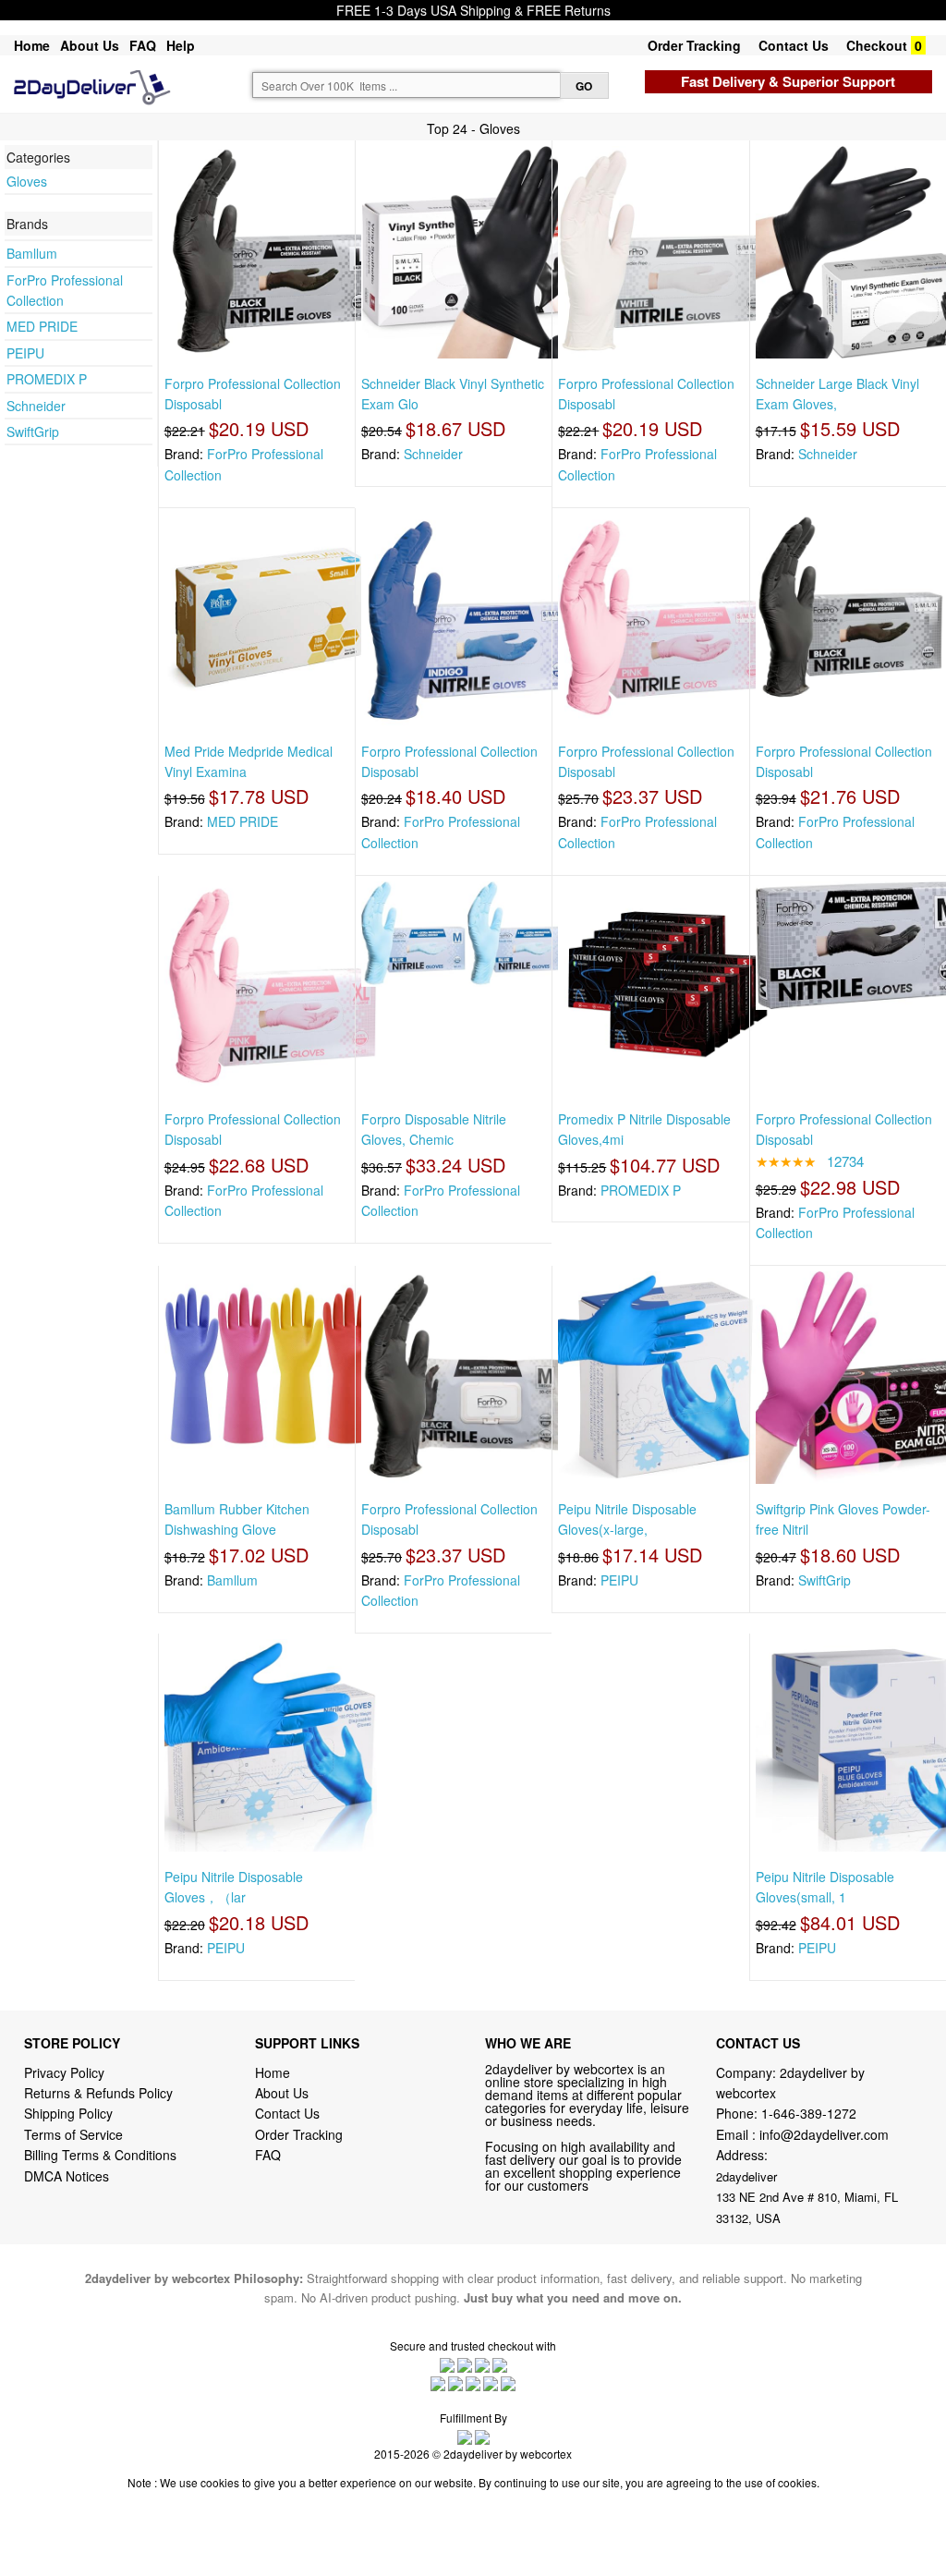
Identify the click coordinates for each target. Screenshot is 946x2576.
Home (32, 45)
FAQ (143, 45)
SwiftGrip (33, 431)
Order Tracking (694, 45)
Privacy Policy (64, 2072)
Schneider (36, 406)
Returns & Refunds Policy (98, 2093)
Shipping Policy (70, 2113)
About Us (90, 45)
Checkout (877, 45)
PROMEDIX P (47, 379)
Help (181, 45)
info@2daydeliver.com (824, 2134)
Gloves (27, 181)
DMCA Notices (67, 2176)
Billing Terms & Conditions (100, 2155)
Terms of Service (73, 2134)
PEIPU (25, 353)
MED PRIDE (42, 326)
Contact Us (794, 45)
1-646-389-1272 (809, 2113)
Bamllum (32, 253)
